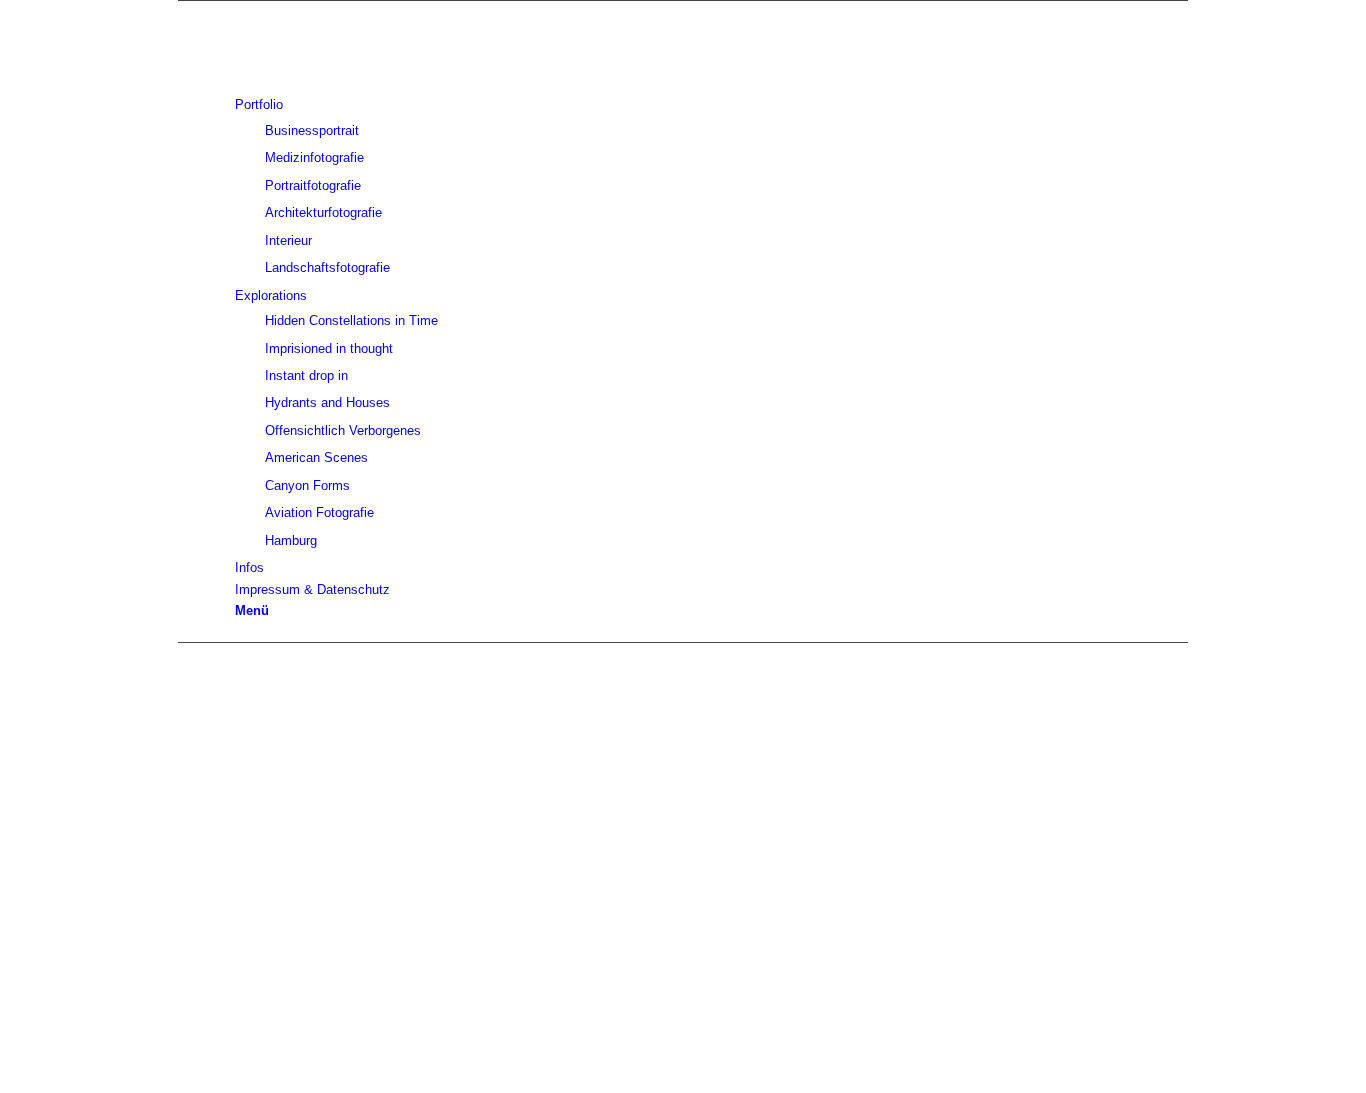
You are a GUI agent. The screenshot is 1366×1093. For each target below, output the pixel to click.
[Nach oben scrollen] (183, 1081)
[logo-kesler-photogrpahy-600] (683, 44)
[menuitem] (686, 82)
